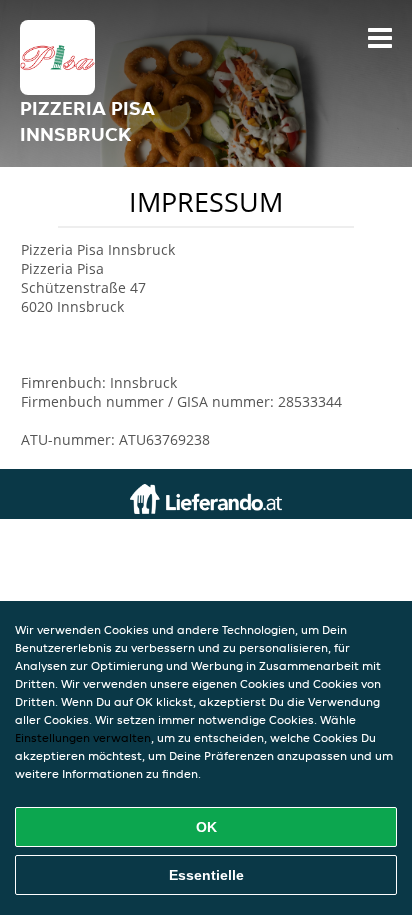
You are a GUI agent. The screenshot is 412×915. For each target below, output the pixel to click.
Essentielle (206, 875)
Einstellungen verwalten (83, 737)
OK (206, 827)
